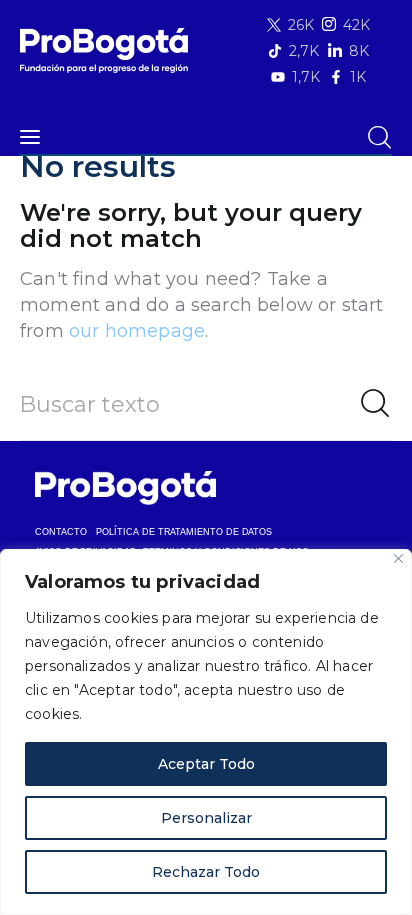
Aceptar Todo (206, 764)
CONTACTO (60, 532)
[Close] (398, 558)
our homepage (137, 331)
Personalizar (206, 818)
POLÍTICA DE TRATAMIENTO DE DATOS (184, 532)
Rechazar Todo (206, 872)
